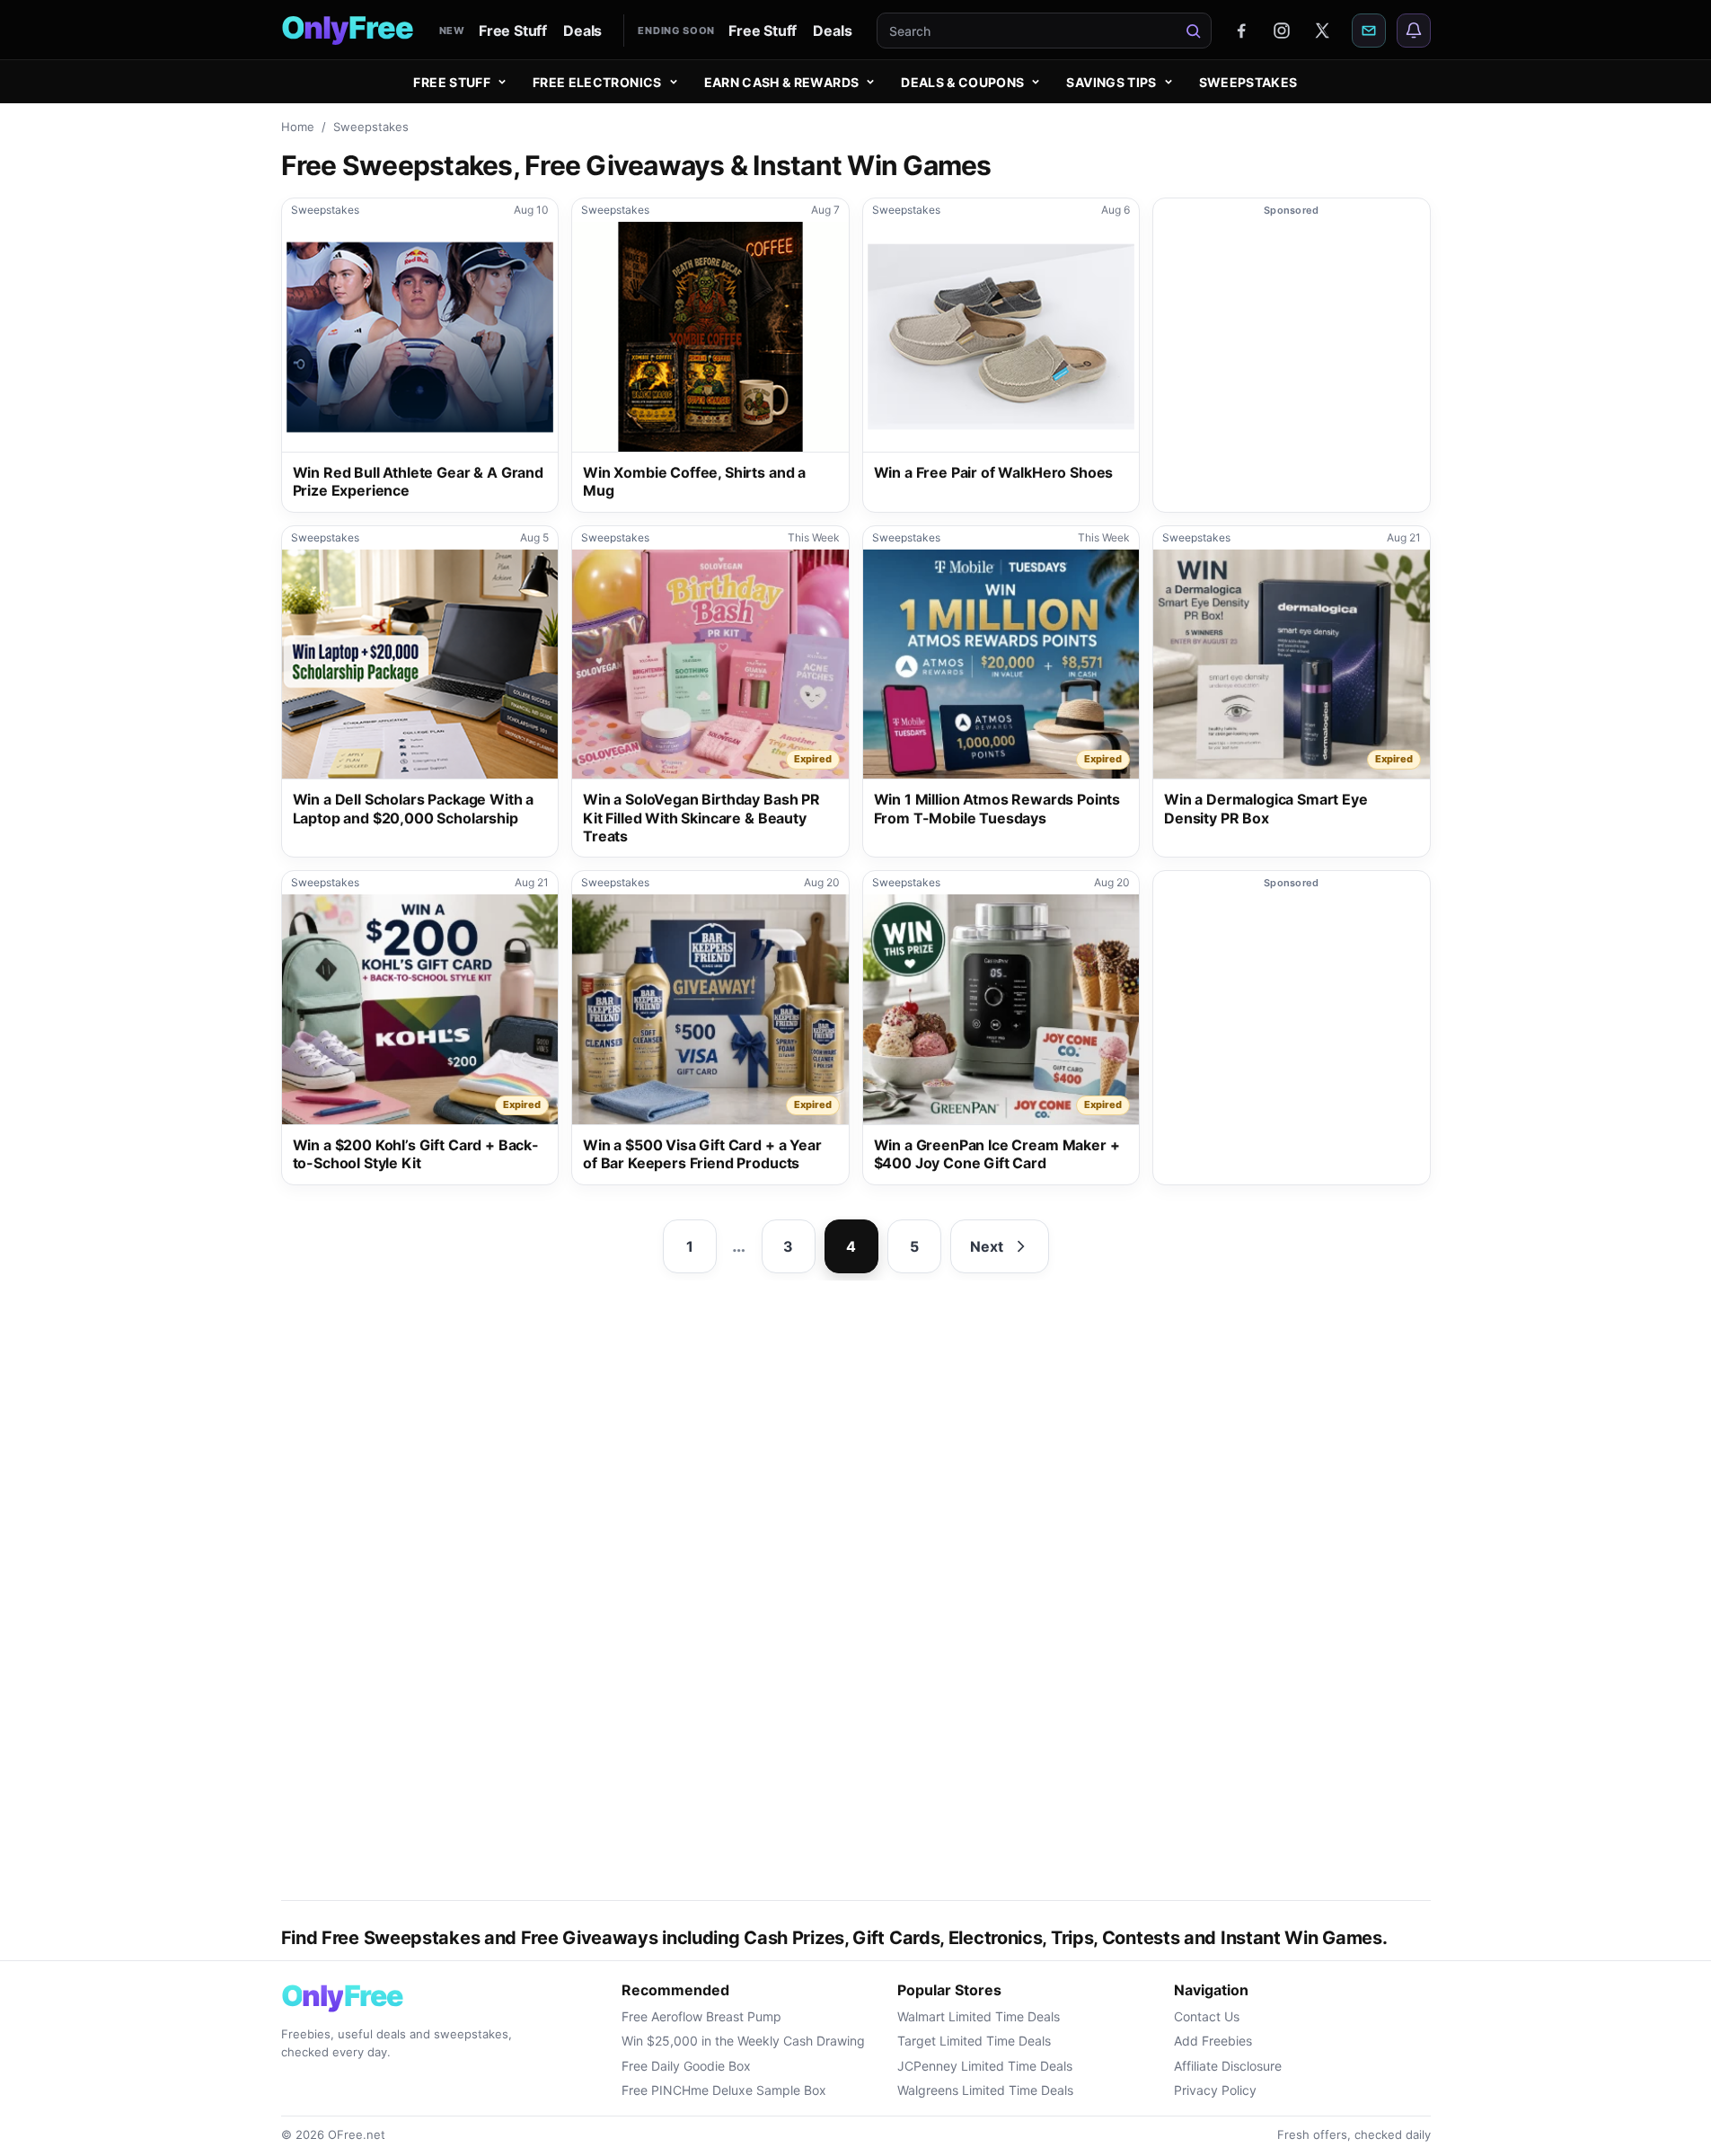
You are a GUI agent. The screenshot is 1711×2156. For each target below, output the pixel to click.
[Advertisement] (1292, 367)
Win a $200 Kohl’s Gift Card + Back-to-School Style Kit (416, 1154)
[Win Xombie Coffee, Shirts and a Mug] (710, 337)
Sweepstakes (1248, 82)
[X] (1322, 31)
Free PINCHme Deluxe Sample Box (724, 2090)
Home (298, 127)
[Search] (1194, 31)
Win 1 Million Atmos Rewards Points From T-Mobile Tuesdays (997, 809)
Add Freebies (1213, 2041)
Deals (582, 31)
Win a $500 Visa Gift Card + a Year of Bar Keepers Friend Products (702, 1154)
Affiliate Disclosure (1228, 2066)
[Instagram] (1282, 31)
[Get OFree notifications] (1414, 31)
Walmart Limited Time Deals (979, 2016)
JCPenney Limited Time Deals (985, 2066)
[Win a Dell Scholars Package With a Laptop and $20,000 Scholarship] (420, 664)
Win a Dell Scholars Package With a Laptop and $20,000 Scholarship (414, 809)
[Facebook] (1241, 31)
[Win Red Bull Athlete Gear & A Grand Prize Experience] (420, 337)
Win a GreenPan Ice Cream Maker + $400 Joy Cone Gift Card (997, 1154)
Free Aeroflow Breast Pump (701, 2016)
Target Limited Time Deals (974, 2041)
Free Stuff (513, 31)
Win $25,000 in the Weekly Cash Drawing (743, 2041)
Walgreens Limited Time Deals (985, 2090)
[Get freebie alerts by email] (1369, 31)
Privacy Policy (1215, 2090)
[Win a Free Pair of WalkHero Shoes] (1001, 337)
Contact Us (1207, 2016)
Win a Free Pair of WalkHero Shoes (994, 472)
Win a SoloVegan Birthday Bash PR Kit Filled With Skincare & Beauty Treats (701, 818)
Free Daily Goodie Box (686, 2066)
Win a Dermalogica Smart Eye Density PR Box (1266, 809)
